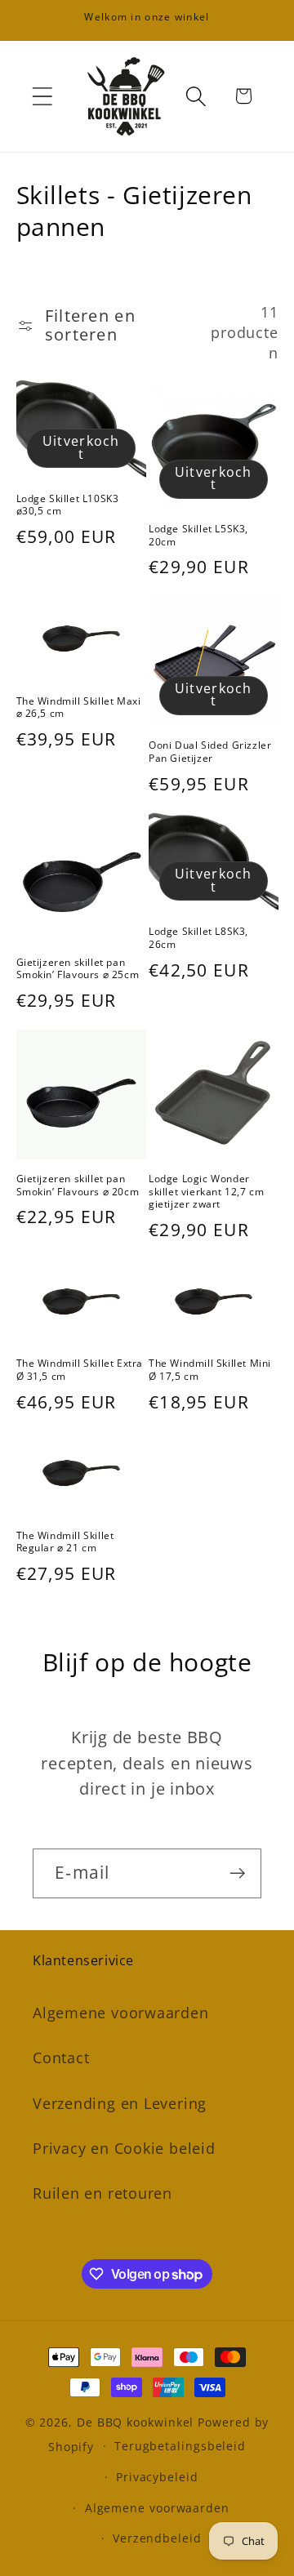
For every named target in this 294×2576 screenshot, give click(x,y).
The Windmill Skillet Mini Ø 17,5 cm (210, 1370)
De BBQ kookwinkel (137, 2422)
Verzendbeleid (157, 2538)
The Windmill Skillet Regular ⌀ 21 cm (65, 1542)
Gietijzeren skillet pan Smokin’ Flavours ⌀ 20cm (78, 1185)
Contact (61, 2058)
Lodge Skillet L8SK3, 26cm (198, 938)
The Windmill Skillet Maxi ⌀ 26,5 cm (79, 707)
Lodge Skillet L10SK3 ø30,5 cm (68, 505)
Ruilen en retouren (102, 2193)
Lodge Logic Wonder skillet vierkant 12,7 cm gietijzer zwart (206, 1192)
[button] (42, 96)
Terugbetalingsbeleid (180, 2446)
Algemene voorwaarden (121, 2013)
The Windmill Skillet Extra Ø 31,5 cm (80, 1370)
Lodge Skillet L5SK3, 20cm (198, 535)
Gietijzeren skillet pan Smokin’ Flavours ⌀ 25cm (78, 969)
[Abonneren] (237, 1873)
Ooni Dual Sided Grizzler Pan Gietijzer (210, 752)
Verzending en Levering (120, 2103)
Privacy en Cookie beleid (124, 2148)
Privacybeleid (157, 2477)
